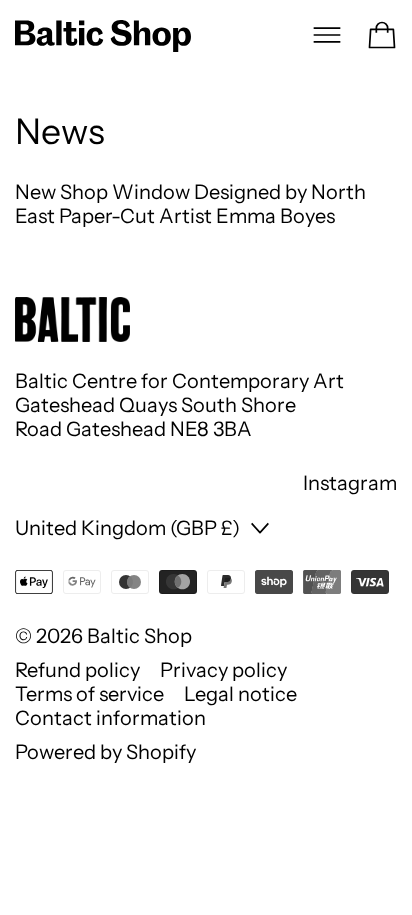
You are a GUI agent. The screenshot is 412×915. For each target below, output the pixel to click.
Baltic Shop (139, 636)
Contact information (110, 718)
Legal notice (240, 694)
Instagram (350, 483)
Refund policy (77, 670)
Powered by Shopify (105, 752)
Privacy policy (223, 670)
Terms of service (89, 694)
